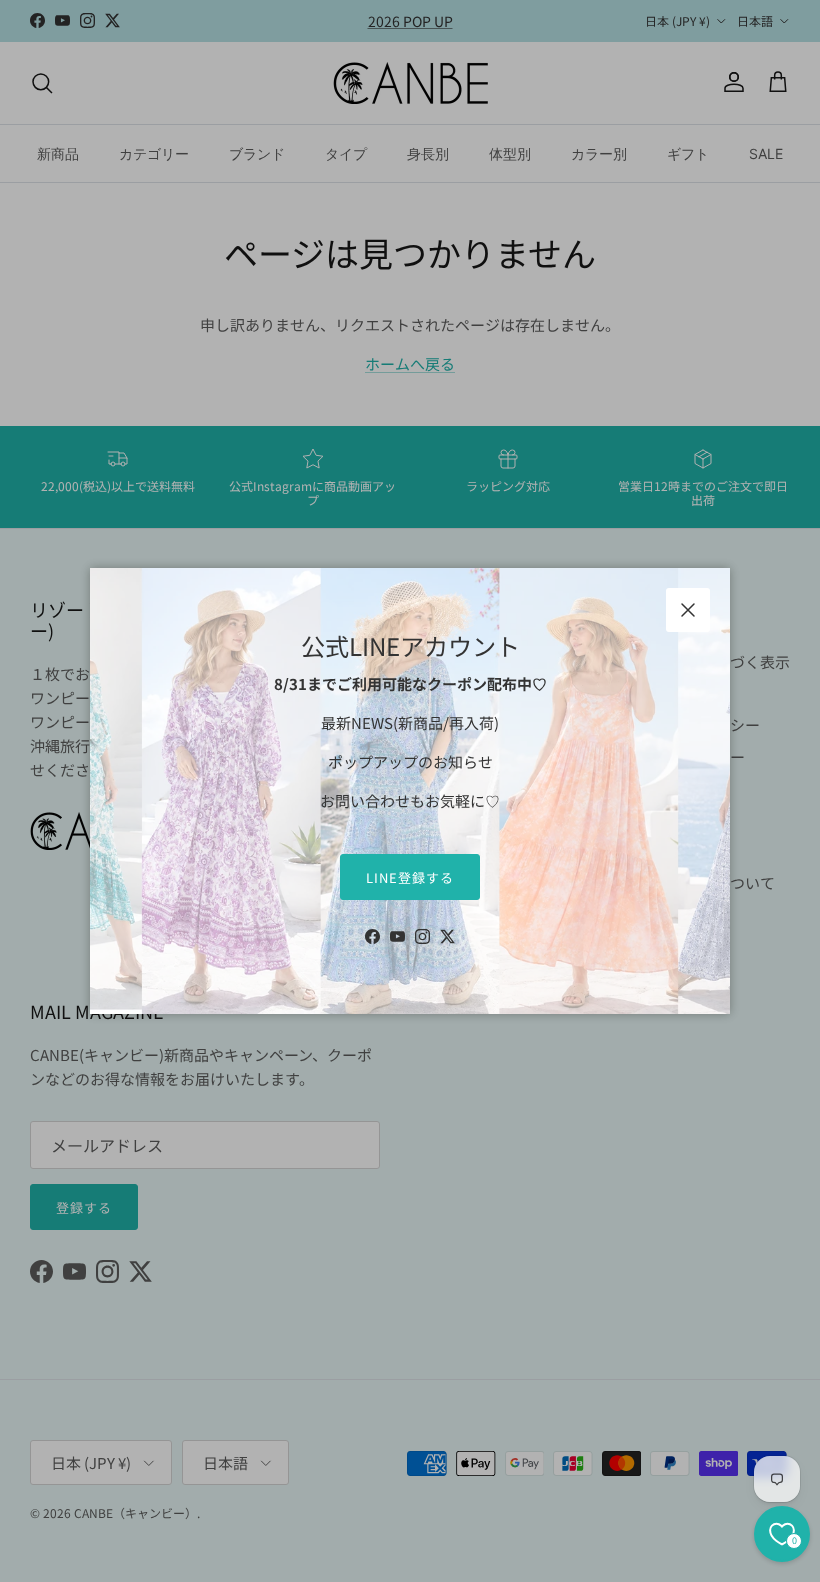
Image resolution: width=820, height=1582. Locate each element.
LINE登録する (410, 877)
